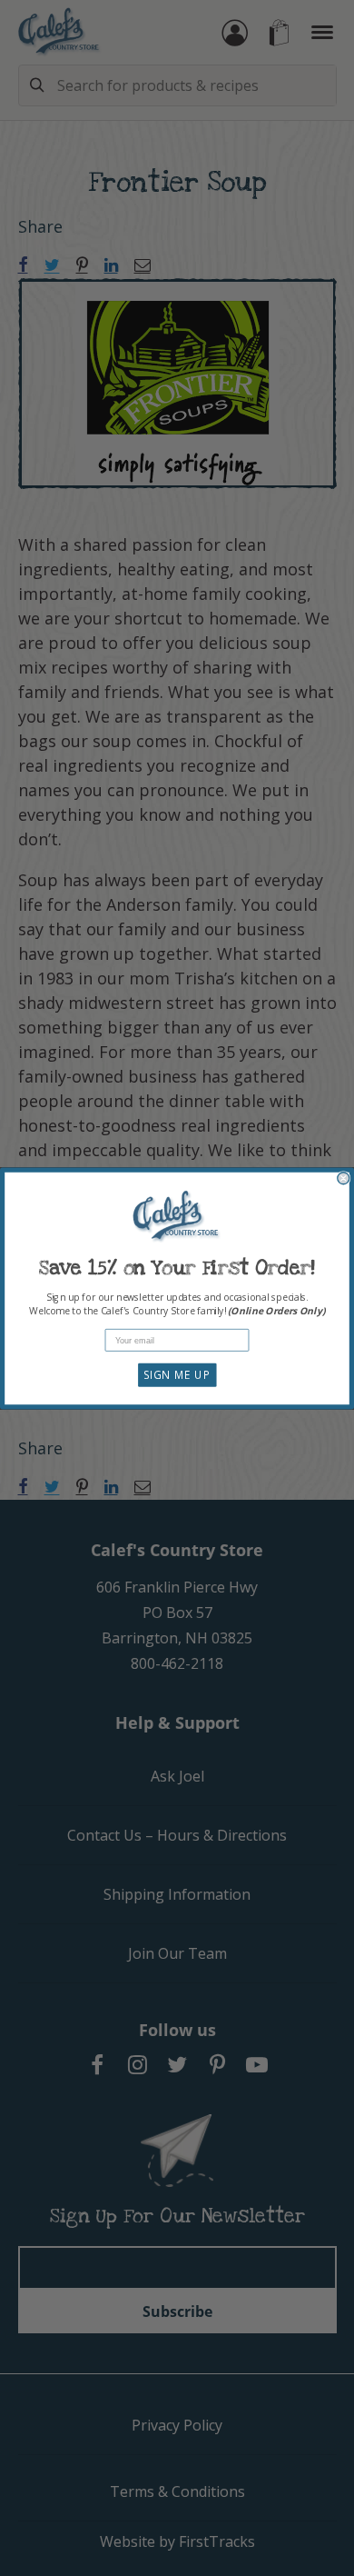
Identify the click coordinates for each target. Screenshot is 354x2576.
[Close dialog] (344, 1178)
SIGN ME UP (177, 1374)
